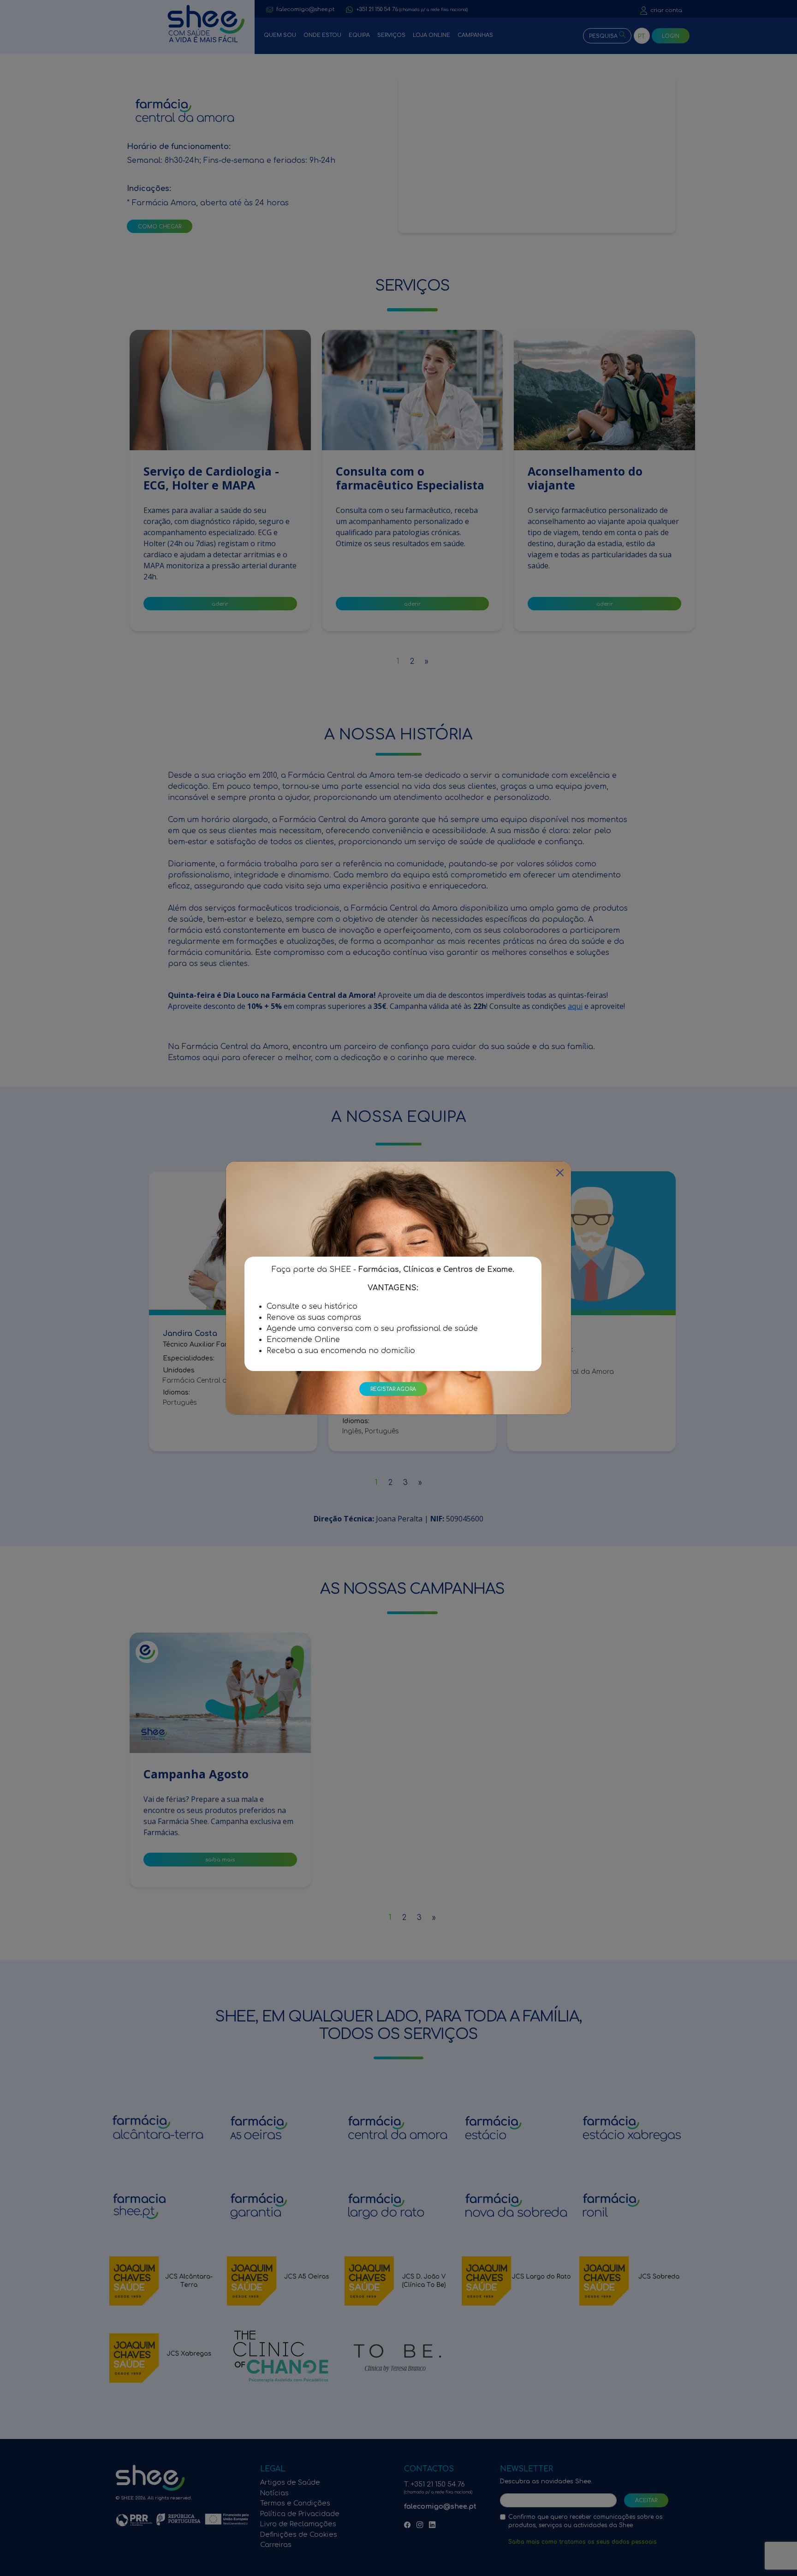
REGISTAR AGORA (393, 1389)
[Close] (560, 1173)
